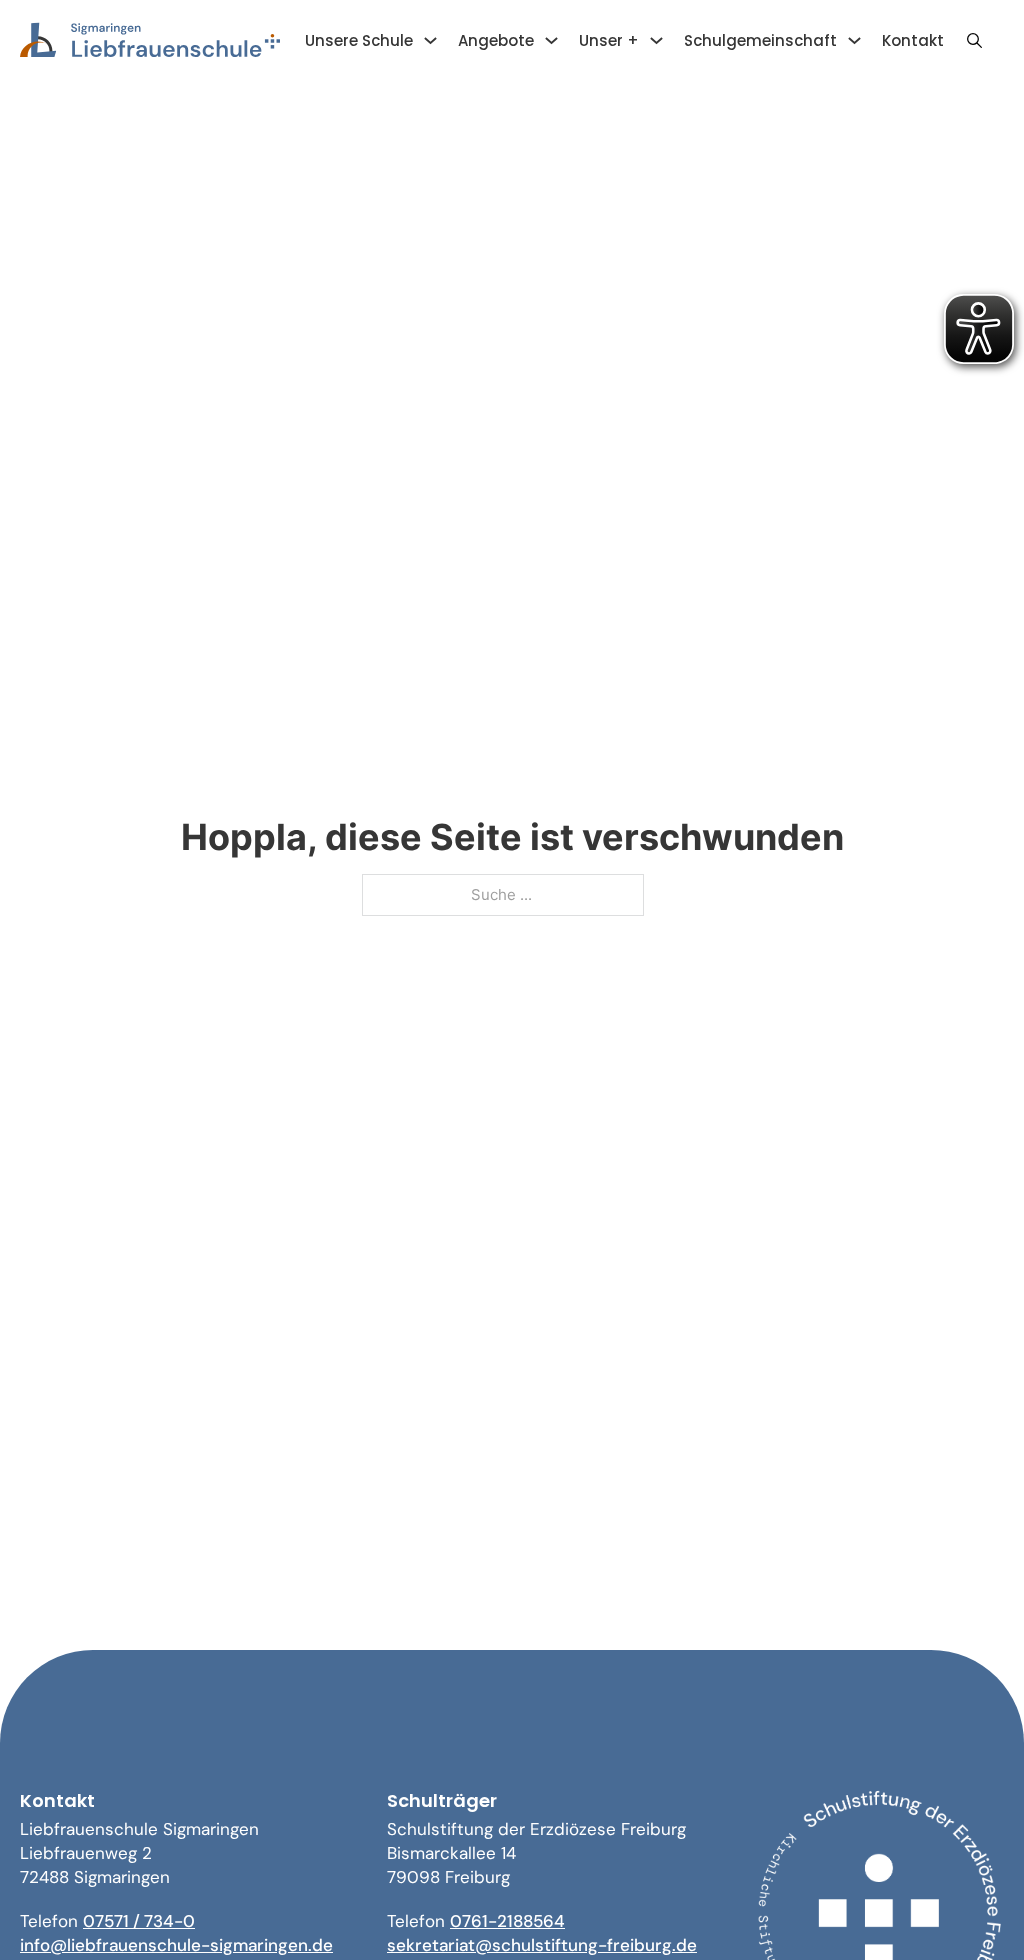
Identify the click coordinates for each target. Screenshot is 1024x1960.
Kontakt (913, 40)
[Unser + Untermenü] (656, 40)
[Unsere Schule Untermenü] (430, 40)
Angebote (496, 40)
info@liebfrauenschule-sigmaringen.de (176, 1945)
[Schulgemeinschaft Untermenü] (854, 40)
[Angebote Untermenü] (551, 40)
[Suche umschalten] (974, 41)
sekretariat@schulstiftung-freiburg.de (542, 1945)
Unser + (609, 40)
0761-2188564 (507, 1921)
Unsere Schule (359, 40)
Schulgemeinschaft (760, 40)
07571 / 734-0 (139, 1921)
